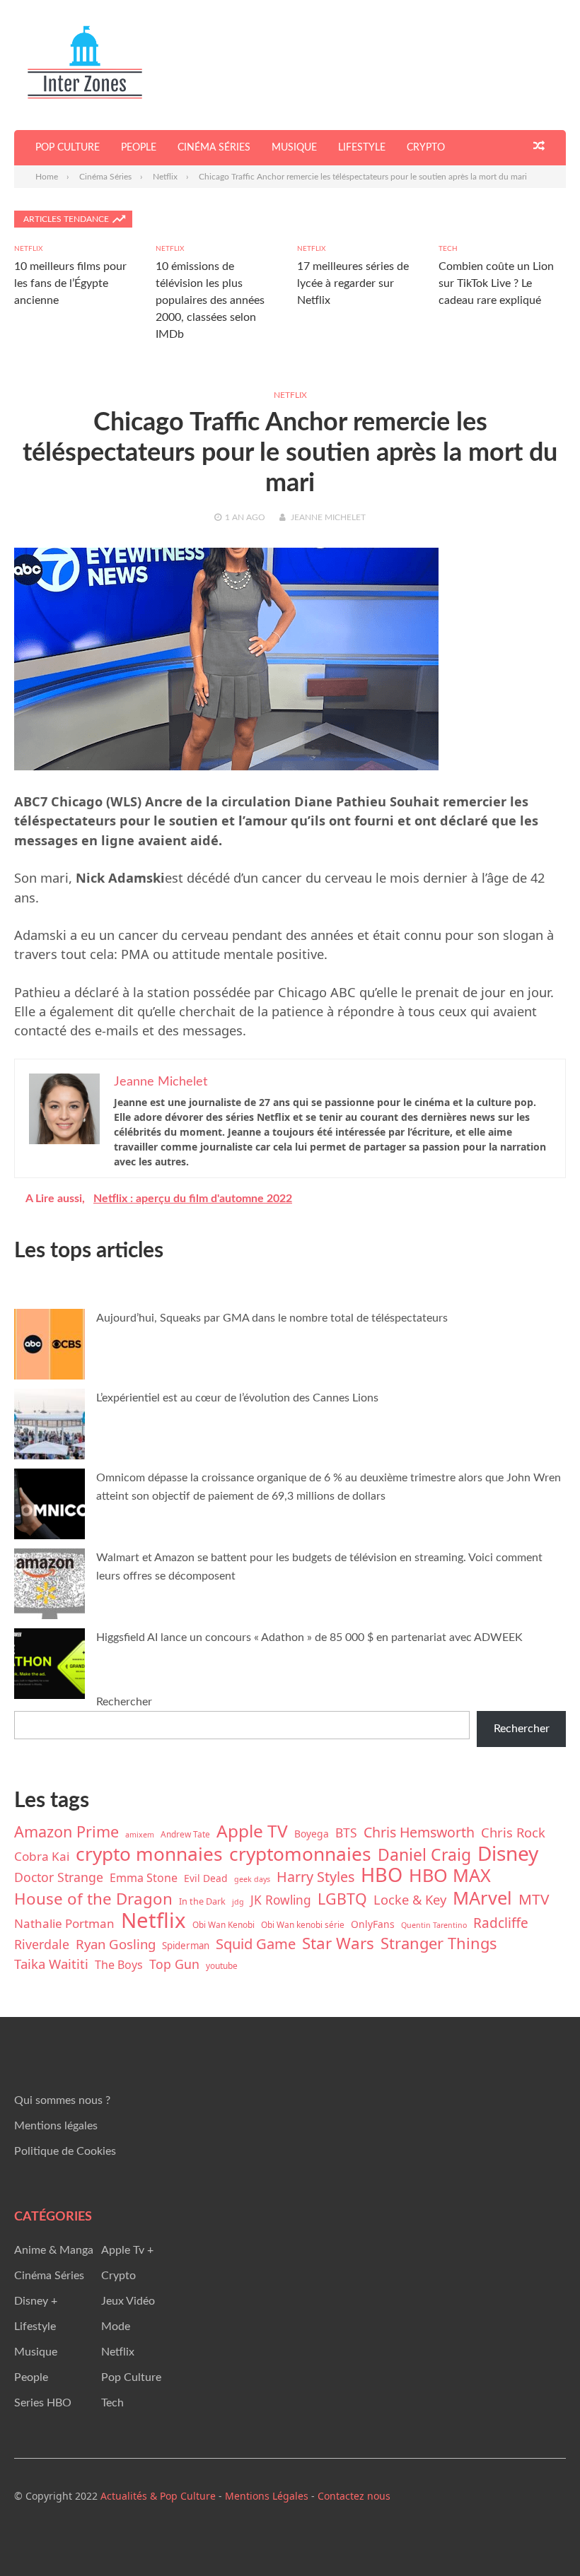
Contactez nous (354, 2496)
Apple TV (252, 1831)
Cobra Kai (42, 1856)
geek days (252, 1879)
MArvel (482, 1898)
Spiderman (186, 1946)
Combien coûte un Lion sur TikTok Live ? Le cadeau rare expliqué (496, 283)
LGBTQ (342, 1899)
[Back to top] (540, 2536)
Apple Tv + (127, 2250)
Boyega (312, 1834)
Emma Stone (144, 1878)
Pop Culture (68, 148)
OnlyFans (373, 1924)
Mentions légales (56, 2126)
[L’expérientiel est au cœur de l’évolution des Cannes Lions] (50, 1427)
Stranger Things (439, 1943)
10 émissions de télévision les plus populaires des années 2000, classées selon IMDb (210, 300)
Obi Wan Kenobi (224, 1924)
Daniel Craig (424, 1854)
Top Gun (174, 1964)
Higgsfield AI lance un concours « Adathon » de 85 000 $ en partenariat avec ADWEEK (309, 1637)
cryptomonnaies (300, 1854)
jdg (238, 1902)
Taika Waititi (51, 1964)
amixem (140, 1835)
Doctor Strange (59, 1877)
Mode (116, 2327)
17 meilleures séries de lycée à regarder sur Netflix (353, 283)
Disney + (36, 2301)
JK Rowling (281, 1900)
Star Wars (338, 1943)
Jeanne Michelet (328, 517)
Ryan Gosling (116, 1944)
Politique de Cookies (65, 2151)
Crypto (426, 148)
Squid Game (256, 1943)
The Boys (119, 1965)
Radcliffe (501, 1923)
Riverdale (42, 1944)
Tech (448, 249)
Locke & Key (410, 1899)
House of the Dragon (93, 1899)
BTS (346, 1833)
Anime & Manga (54, 2250)
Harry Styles (315, 1877)
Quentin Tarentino (434, 1925)
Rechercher (124, 1702)
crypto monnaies (149, 1854)
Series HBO (43, 2403)
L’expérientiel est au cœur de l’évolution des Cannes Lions (237, 1398)
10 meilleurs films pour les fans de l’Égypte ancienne (70, 283)
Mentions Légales (267, 2496)
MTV (534, 1899)
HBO (382, 1875)
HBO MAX (450, 1875)
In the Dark (202, 1901)
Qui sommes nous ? (62, 2100)
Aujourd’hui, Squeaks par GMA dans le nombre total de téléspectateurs (272, 1318)
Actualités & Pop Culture (158, 2496)
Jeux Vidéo (128, 2301)
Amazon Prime (66, 1832)
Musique (294, 148)
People (139, 148)
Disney (508, 1853)
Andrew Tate (185, 1834)
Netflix (28, 249)
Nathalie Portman (64, 1923)
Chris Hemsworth (419, 1833)
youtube (222, 1965)
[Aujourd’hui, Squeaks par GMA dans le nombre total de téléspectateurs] (50, 1347)
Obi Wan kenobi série (303, 1924)
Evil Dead (206, 1878)
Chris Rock (513, 1832)
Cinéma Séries (214, 148)
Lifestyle (362, 148)
